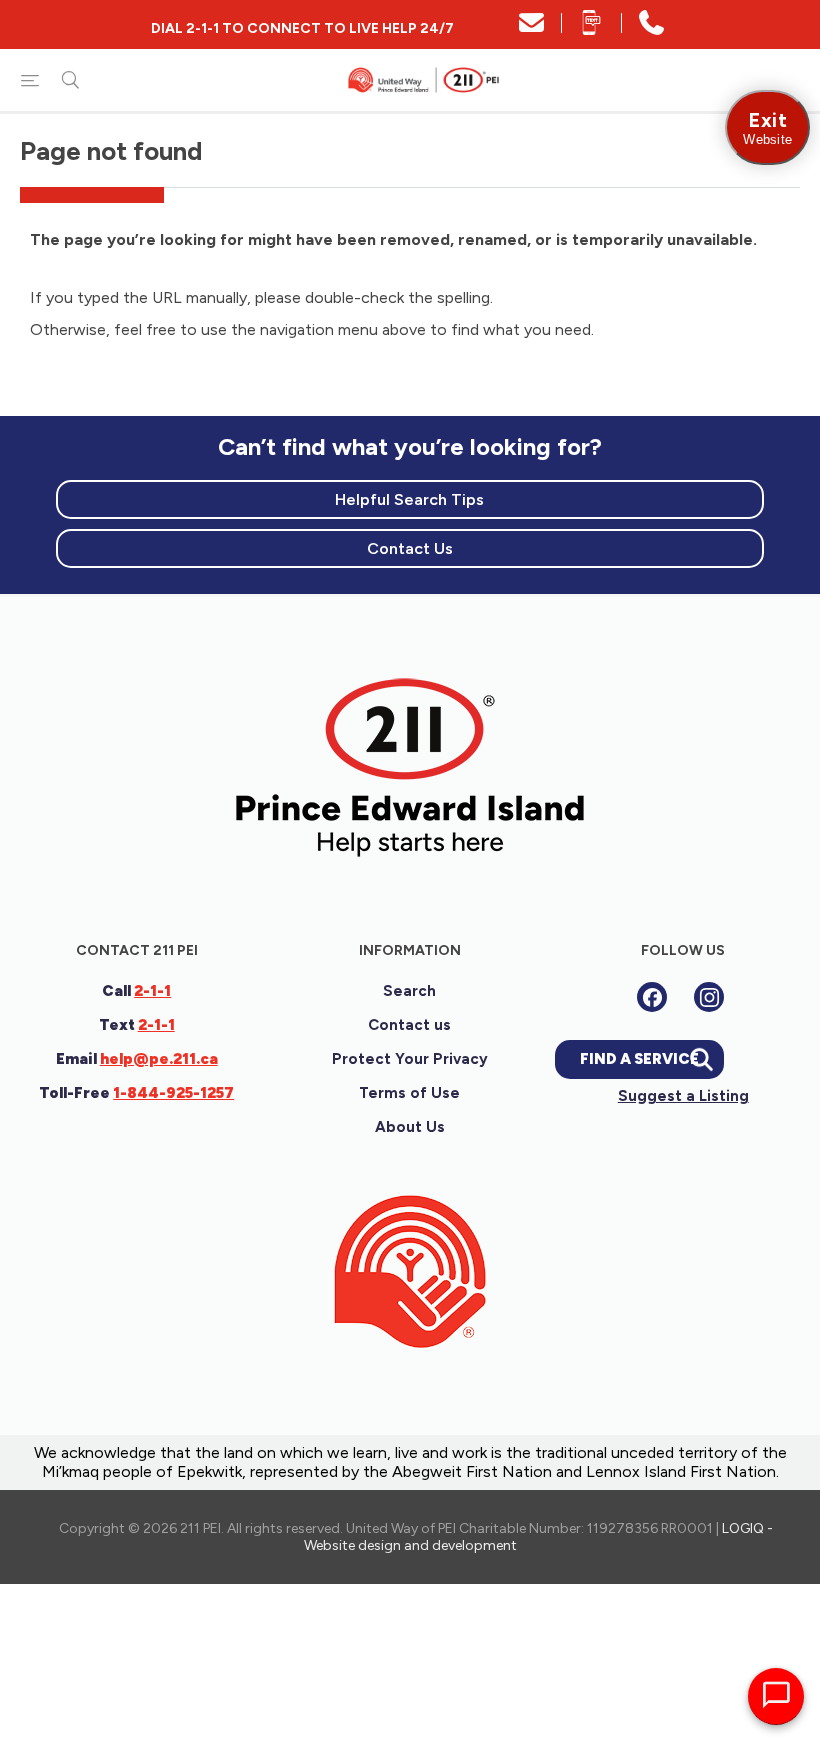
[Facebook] (652, 997)
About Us (410, 1127)
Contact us (409, 1025)
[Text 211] (591, 29)
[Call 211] (651, 29)
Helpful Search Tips (409, 499)
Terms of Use (409, 1093)
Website (767, 127)
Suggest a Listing (683, 1096)
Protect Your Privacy (410, 1059)
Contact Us (410, 548)
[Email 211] (531, 29)
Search (409, 991)
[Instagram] (709, 997)
